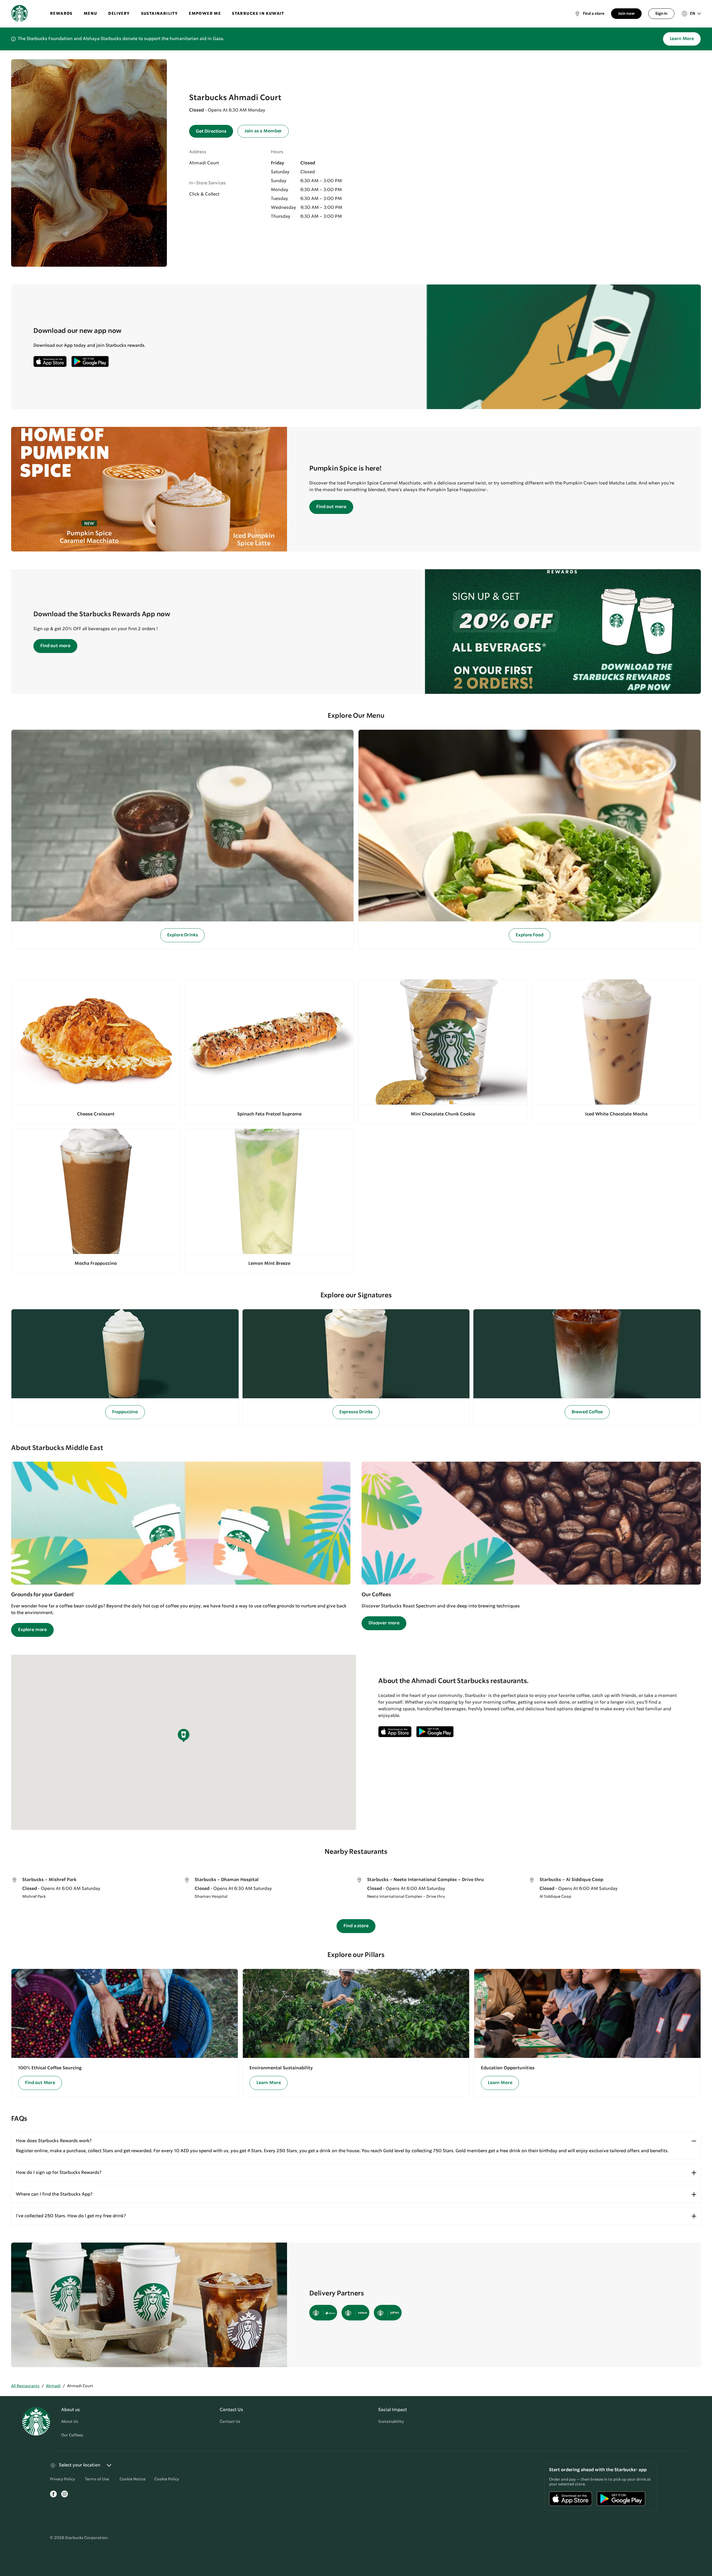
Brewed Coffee (587, 1412)
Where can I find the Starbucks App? (54, 2194)
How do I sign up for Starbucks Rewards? (59, 2173)
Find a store (356, 1926)
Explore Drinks (183, 935)
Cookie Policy (167, 2479)
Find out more (331, 507)
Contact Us (230, 2422)
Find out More (40, 2083)
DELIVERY (119, 14)
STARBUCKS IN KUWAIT (258, 14)
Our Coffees (72, 2435)
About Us (70, 2422)
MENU (91, 14)
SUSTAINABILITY (160, 14)
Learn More (682, 39)
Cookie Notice (133, 2479)
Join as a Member (263, 131)
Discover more (384, 1623)
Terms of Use (97, 2479)
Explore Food (529, 935)
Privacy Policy (62, 2479)
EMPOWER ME (205, 14)
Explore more (32, 1630)
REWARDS (61, 14)
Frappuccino (125, 1412)
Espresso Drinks (356, 1412)
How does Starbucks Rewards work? (54, 2141)
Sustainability (391, 2422)
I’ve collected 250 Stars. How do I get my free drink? (71, 2216)
